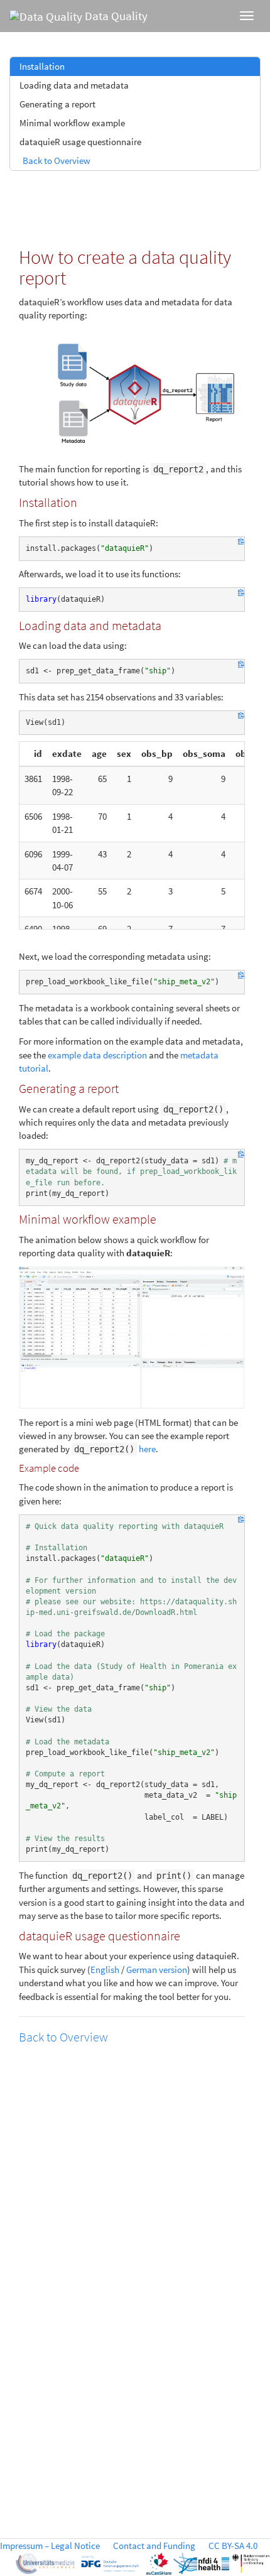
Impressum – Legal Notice (50, 2546)
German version (157, 1970)
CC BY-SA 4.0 (233, 2546)
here (147, 1449)
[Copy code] (241, 543)
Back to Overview (57, 160)
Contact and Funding (154, 2546)
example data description (97, 1055)
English (105, 1970)
